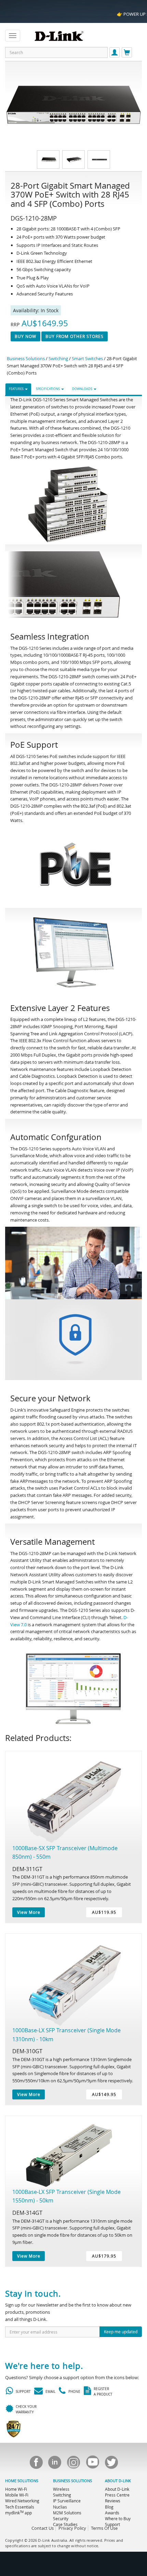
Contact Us (43, 2528)
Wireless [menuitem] (61, 2489)
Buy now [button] (25, 336)
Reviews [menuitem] (113, 2501)
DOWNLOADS (83, 389)
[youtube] (92, 2464)
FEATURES (17, 389)
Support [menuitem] (112, 2524)
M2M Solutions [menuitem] (67, 2513)
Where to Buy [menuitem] (118, 2518)
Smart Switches (87, 358)
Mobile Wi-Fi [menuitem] (17, 2495)
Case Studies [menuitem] (65, 2524)
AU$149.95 (104, 2094)
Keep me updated (121, 2332)
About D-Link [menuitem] (117, 2489)
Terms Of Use (104, 2528)
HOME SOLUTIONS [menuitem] (22, 2481)
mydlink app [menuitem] (18, 2513)
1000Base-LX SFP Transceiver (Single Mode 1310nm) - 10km (66, 2035)
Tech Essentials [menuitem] (20, 2507)
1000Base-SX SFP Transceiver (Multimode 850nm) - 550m (65, 1853)
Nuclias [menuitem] (60, 2507)
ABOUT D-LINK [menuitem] (118, 2481)
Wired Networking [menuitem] (22, 2501)
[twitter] (111, 2464)
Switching (58, 358)
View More (29, 1912)
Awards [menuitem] (112, 2513)
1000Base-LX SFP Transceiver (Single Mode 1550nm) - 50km (66, 2196)
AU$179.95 (104, 2256)
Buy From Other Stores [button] (75, 336)
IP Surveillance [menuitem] (67, 2501)
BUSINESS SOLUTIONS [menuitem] (72, 2481)
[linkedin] (55, 2464)
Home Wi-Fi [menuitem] (16, 2489)
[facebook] (36, 2464)
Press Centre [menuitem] (117, 2495)
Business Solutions (26, 358)
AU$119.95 (104, 1912)
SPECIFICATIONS (48, 389)
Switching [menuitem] (62, 2495)
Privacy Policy (72, 2528)
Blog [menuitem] (109, 2507)
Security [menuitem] (61, 2518)
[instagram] (73, 2464)
